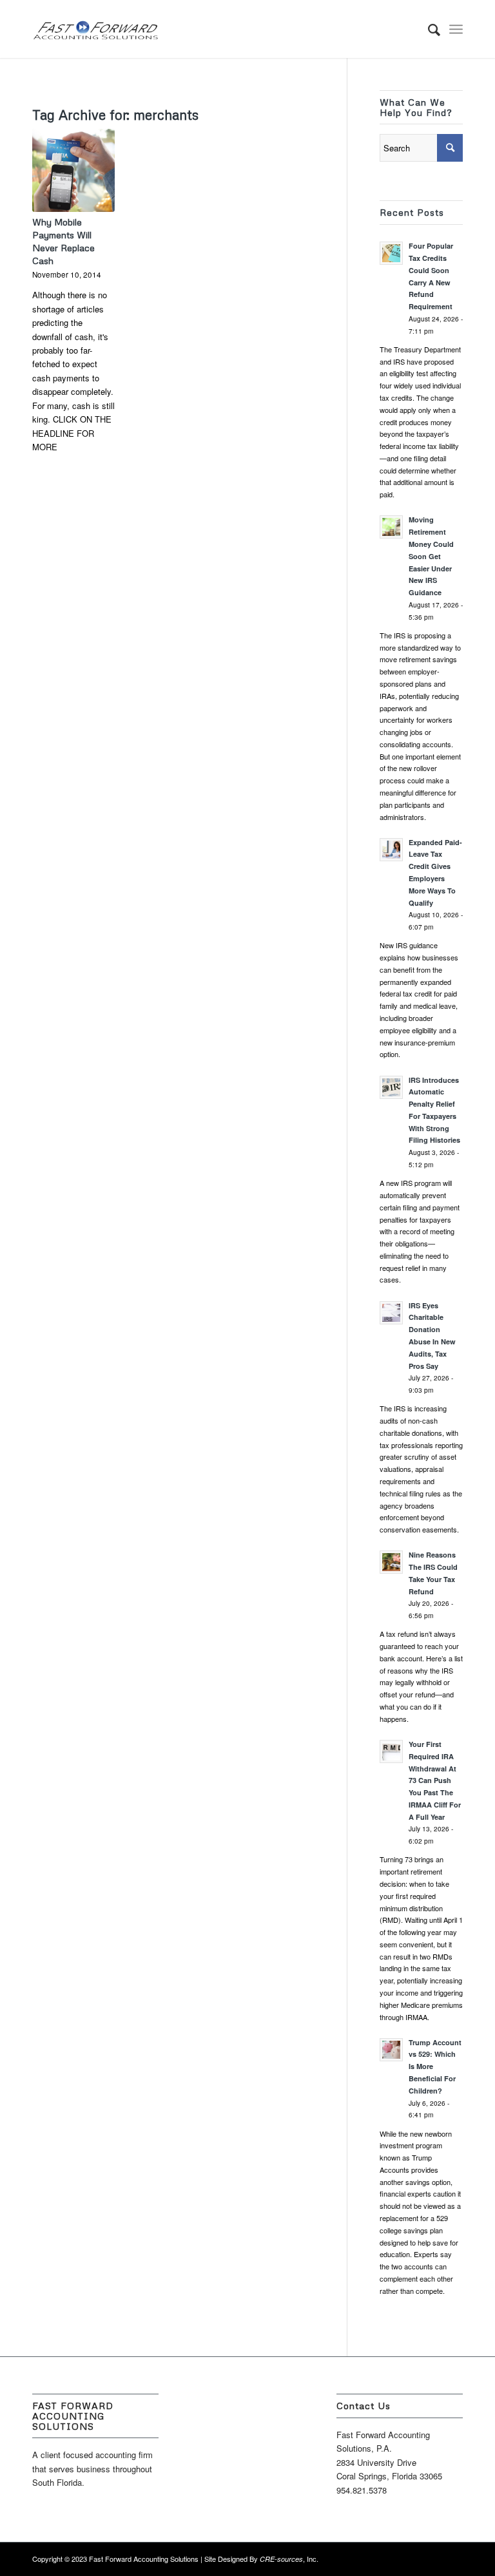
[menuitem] (428, 29)
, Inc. (289, 2559)
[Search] (428, 29)
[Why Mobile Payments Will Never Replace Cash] (73, 170)
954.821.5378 (362, 2490)
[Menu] (456, 29)
